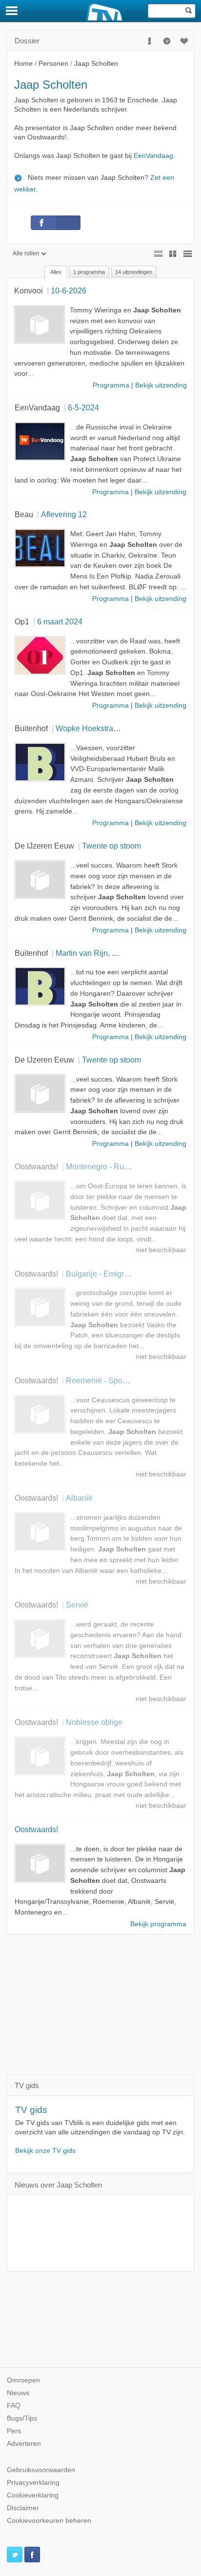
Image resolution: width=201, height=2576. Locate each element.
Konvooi (29, 291)
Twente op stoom (111, 846)
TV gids (31, 2110)
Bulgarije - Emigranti (101, 1274)
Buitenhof (31, 728)
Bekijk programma (158, 1924)
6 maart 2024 (60, 621)
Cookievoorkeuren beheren (49, 2521)
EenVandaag (153, 156)
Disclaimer (23, 2508)
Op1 (22, 621)
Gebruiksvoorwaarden (41, 2470)
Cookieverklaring (33, 2495)
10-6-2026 (69, 291)
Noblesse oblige (94, 1722)
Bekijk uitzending (161, 385)
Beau (24, 514)
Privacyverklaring (33, 2483)
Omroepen (23, 2380)
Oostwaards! (36, 1166)
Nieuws (18, 2393)
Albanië (79, 1498)
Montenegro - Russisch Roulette (121, 1166)
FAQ (14, 2406)
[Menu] (12, 11)
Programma (111, 385)
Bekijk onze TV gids (45, 2151)
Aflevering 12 (64, 514)
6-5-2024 (83, 407)
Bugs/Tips (22, 2418)
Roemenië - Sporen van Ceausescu (128, 1380)
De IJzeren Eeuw (44, 846)
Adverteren (24, 2444)
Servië (77, 1605)
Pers (14, 2431)
